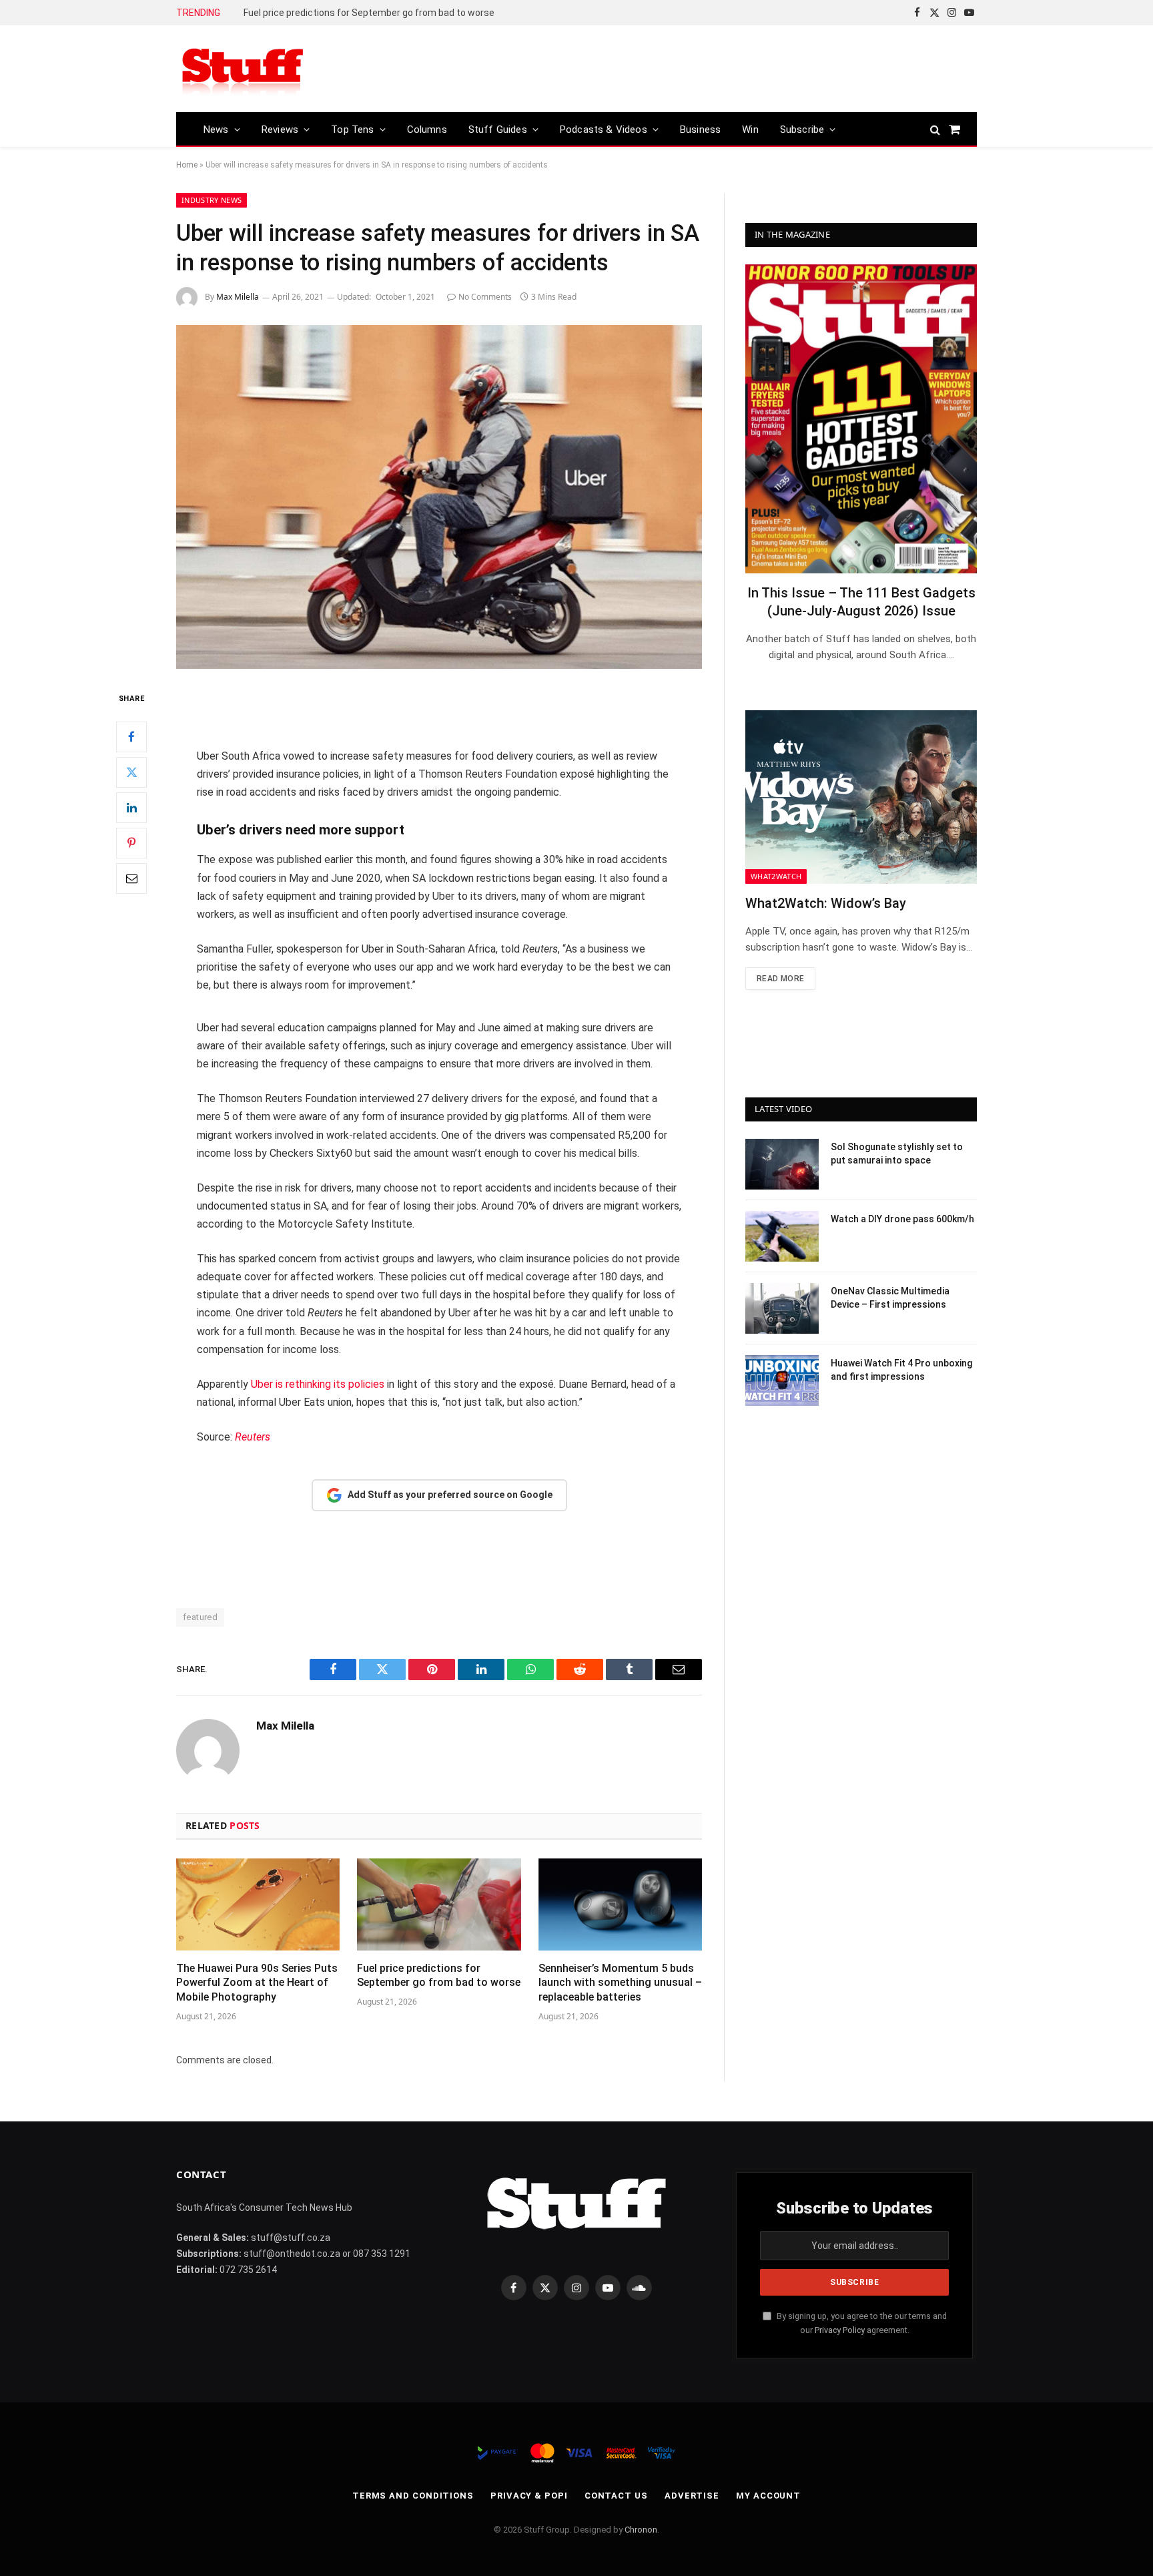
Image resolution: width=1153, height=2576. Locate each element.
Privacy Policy (840, 2330)
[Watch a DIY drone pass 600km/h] (782, 1236)
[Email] (131, 878)
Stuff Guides (498, 130)
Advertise (692, 2496)
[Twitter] (131, 772)
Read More (780, 979)
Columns (427, 130)
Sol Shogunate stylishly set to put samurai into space (897, 1153)
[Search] (935, 129)
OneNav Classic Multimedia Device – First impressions (890, 1298)
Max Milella (238, 297)
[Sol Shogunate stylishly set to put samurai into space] (782, 1164)
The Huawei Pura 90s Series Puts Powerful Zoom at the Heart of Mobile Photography (257, 1983)
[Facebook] (131, 737)
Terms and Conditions (413, 2496)
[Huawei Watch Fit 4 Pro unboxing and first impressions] (782, 1380)
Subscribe (802, 130)
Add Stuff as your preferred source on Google (450, 1495)
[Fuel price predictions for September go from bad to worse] (439, 1904)
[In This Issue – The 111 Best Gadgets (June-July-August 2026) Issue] (861, 419)
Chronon (641, 2530)
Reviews (280, 130)
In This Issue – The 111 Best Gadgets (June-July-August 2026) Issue (861, 602)
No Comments (485, 297)
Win (750, 130)
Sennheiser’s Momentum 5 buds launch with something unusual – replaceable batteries (620, 1983)
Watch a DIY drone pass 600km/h (902, 1219)
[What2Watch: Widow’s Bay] (861, 797)
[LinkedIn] (131, 808)
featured (200, 1617)
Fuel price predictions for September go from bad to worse (369, 13)
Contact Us (616, 2496)
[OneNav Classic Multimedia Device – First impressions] (782, 1308)
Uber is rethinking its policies (318, 1384)
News (216, 130)
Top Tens (352, 130)
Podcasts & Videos (604, 130)
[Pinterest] (131, 843)
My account (768, 2496)
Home (187, 165)
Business (700, 130)
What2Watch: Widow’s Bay (826, 903)
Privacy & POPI (529, 2496)
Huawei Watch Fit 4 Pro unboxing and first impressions (901, 1370)
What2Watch (776, 876)
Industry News (212, 200)
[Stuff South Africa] (243, 69)
